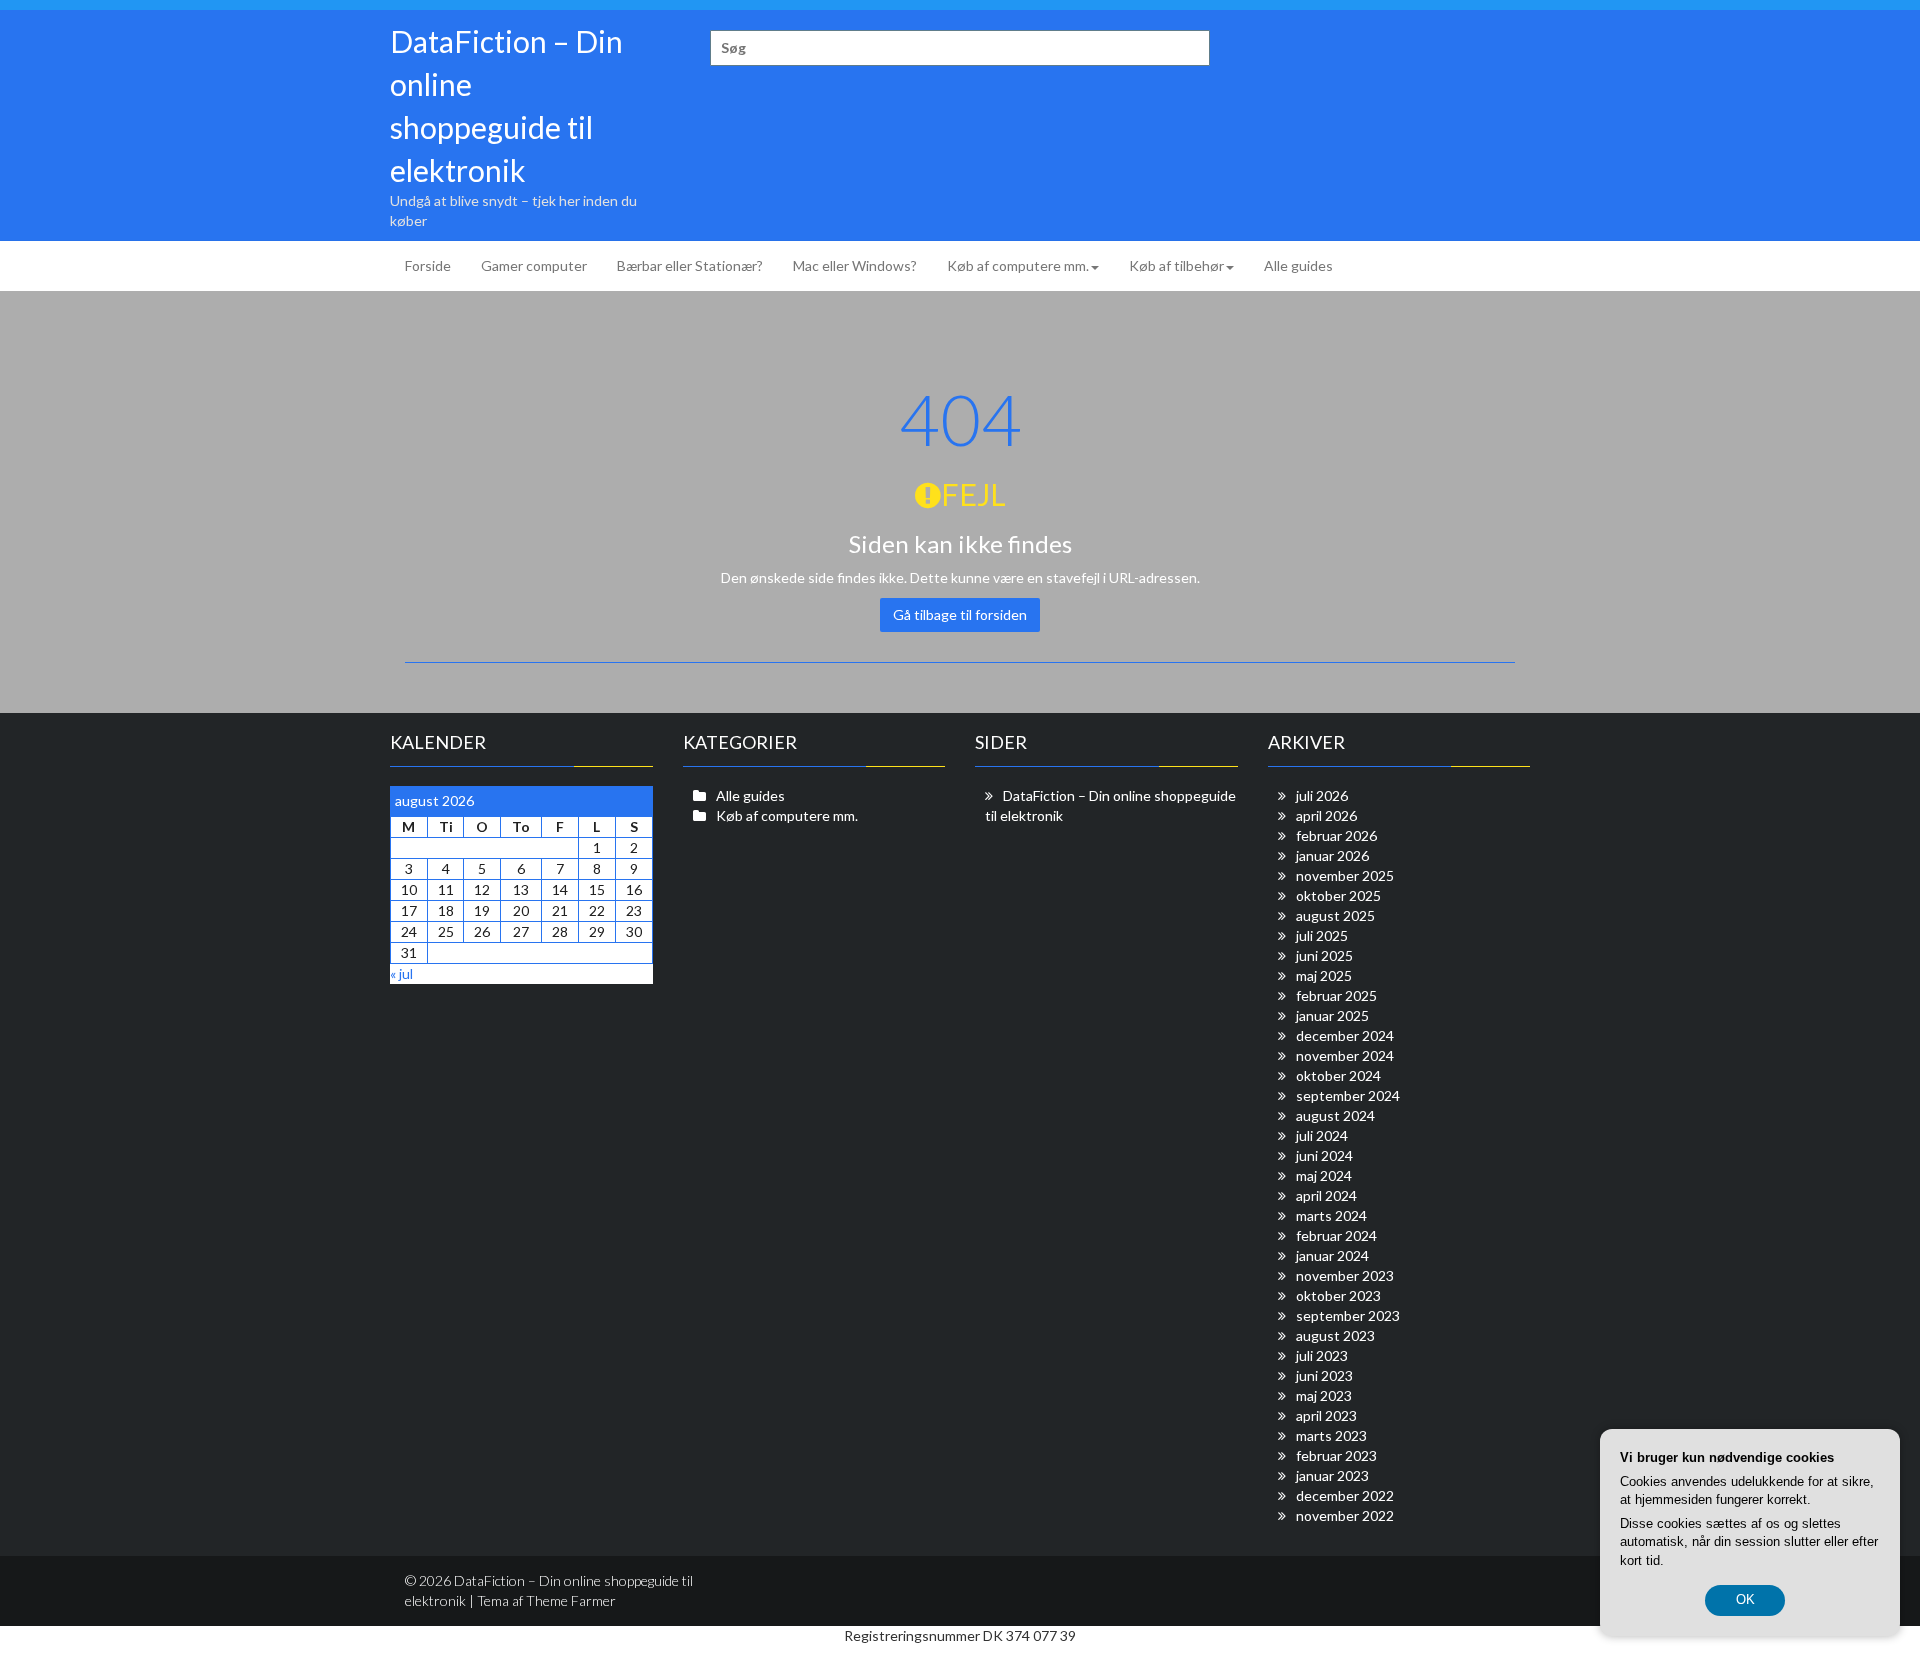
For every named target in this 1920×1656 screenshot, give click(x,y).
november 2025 (1345, 875)
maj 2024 (1324, 1175)
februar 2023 (1336, 1455)
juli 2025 (1322, 935)
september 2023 (1348, 1315)
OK (1745, 1599)
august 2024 (1335, 1115)
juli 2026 (1322, 795)
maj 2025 (1324, 975)
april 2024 (1326, 1195)
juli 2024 (1322, 1135)
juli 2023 (1322, 1355)
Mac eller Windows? (855, 265)
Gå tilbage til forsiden (960, 614)
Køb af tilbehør (1176, 265)
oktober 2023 (1338, 1295)
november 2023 (1345, 1275)
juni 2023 (1324, 1375)
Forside (428, 265)
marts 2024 (1331, 1215)
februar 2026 (1336, 835)
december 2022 (1345, 1495)
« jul (401, 973)
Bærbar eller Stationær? (690, 265)
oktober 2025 (1338, 895)
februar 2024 (1336, 1235)
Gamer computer (534, 265)
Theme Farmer (571, 1600)
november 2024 (1345, 1055)
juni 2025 (1324, 955)
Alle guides (1298, 265)
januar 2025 (1332, 1015)
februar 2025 (1336, 995)
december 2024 (1345, 1035)
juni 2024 (1324, 1155)
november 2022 (1345, 1515)
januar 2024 (1332, 1255)
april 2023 (1326, 1415)
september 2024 (1348, 1095)
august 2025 (1335, 915)
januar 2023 (1332, 1475)
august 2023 (1335, 1335)
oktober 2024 (1338, 1075)
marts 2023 (1331, 1435)
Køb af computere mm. (1018, 265)
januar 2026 (1332, 855)
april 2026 (1326, 815)
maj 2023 (1324, 1395)
